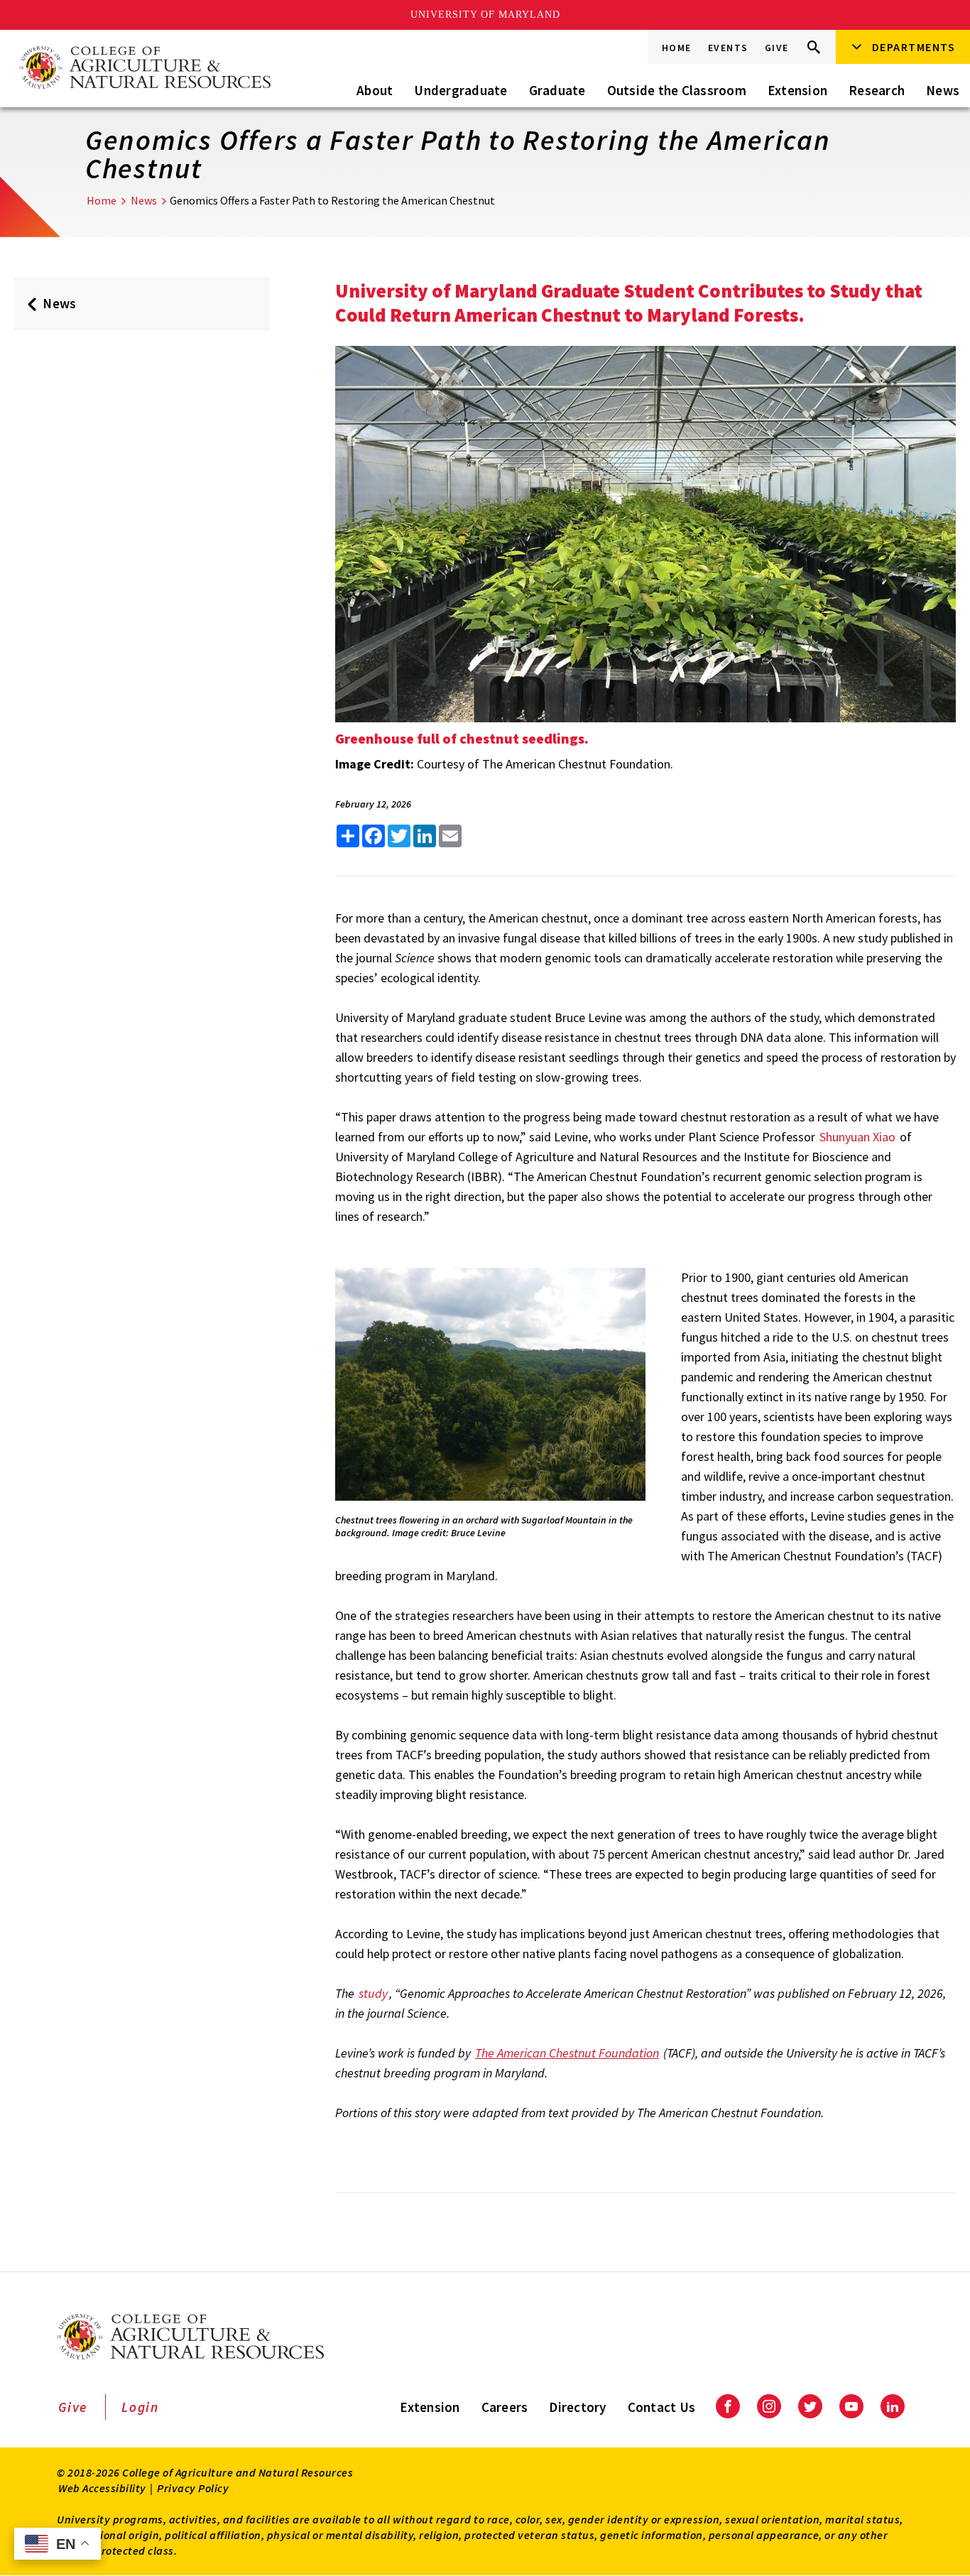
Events (728, 48)
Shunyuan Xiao (859, 1137)
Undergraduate (461, 90)
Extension (797, 90)
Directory (577, 2407)
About (375, 90)
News (943, 90)
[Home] (144, 69)
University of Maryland (485, 15)
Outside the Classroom (677, 90)
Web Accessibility (102, 2488)
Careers (505, 2407)
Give (777, 48)
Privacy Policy (193, 2488)
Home (677, 48)
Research (877, 90)
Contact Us (662, 2407)
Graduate (557, 90)
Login (140, 2407)
